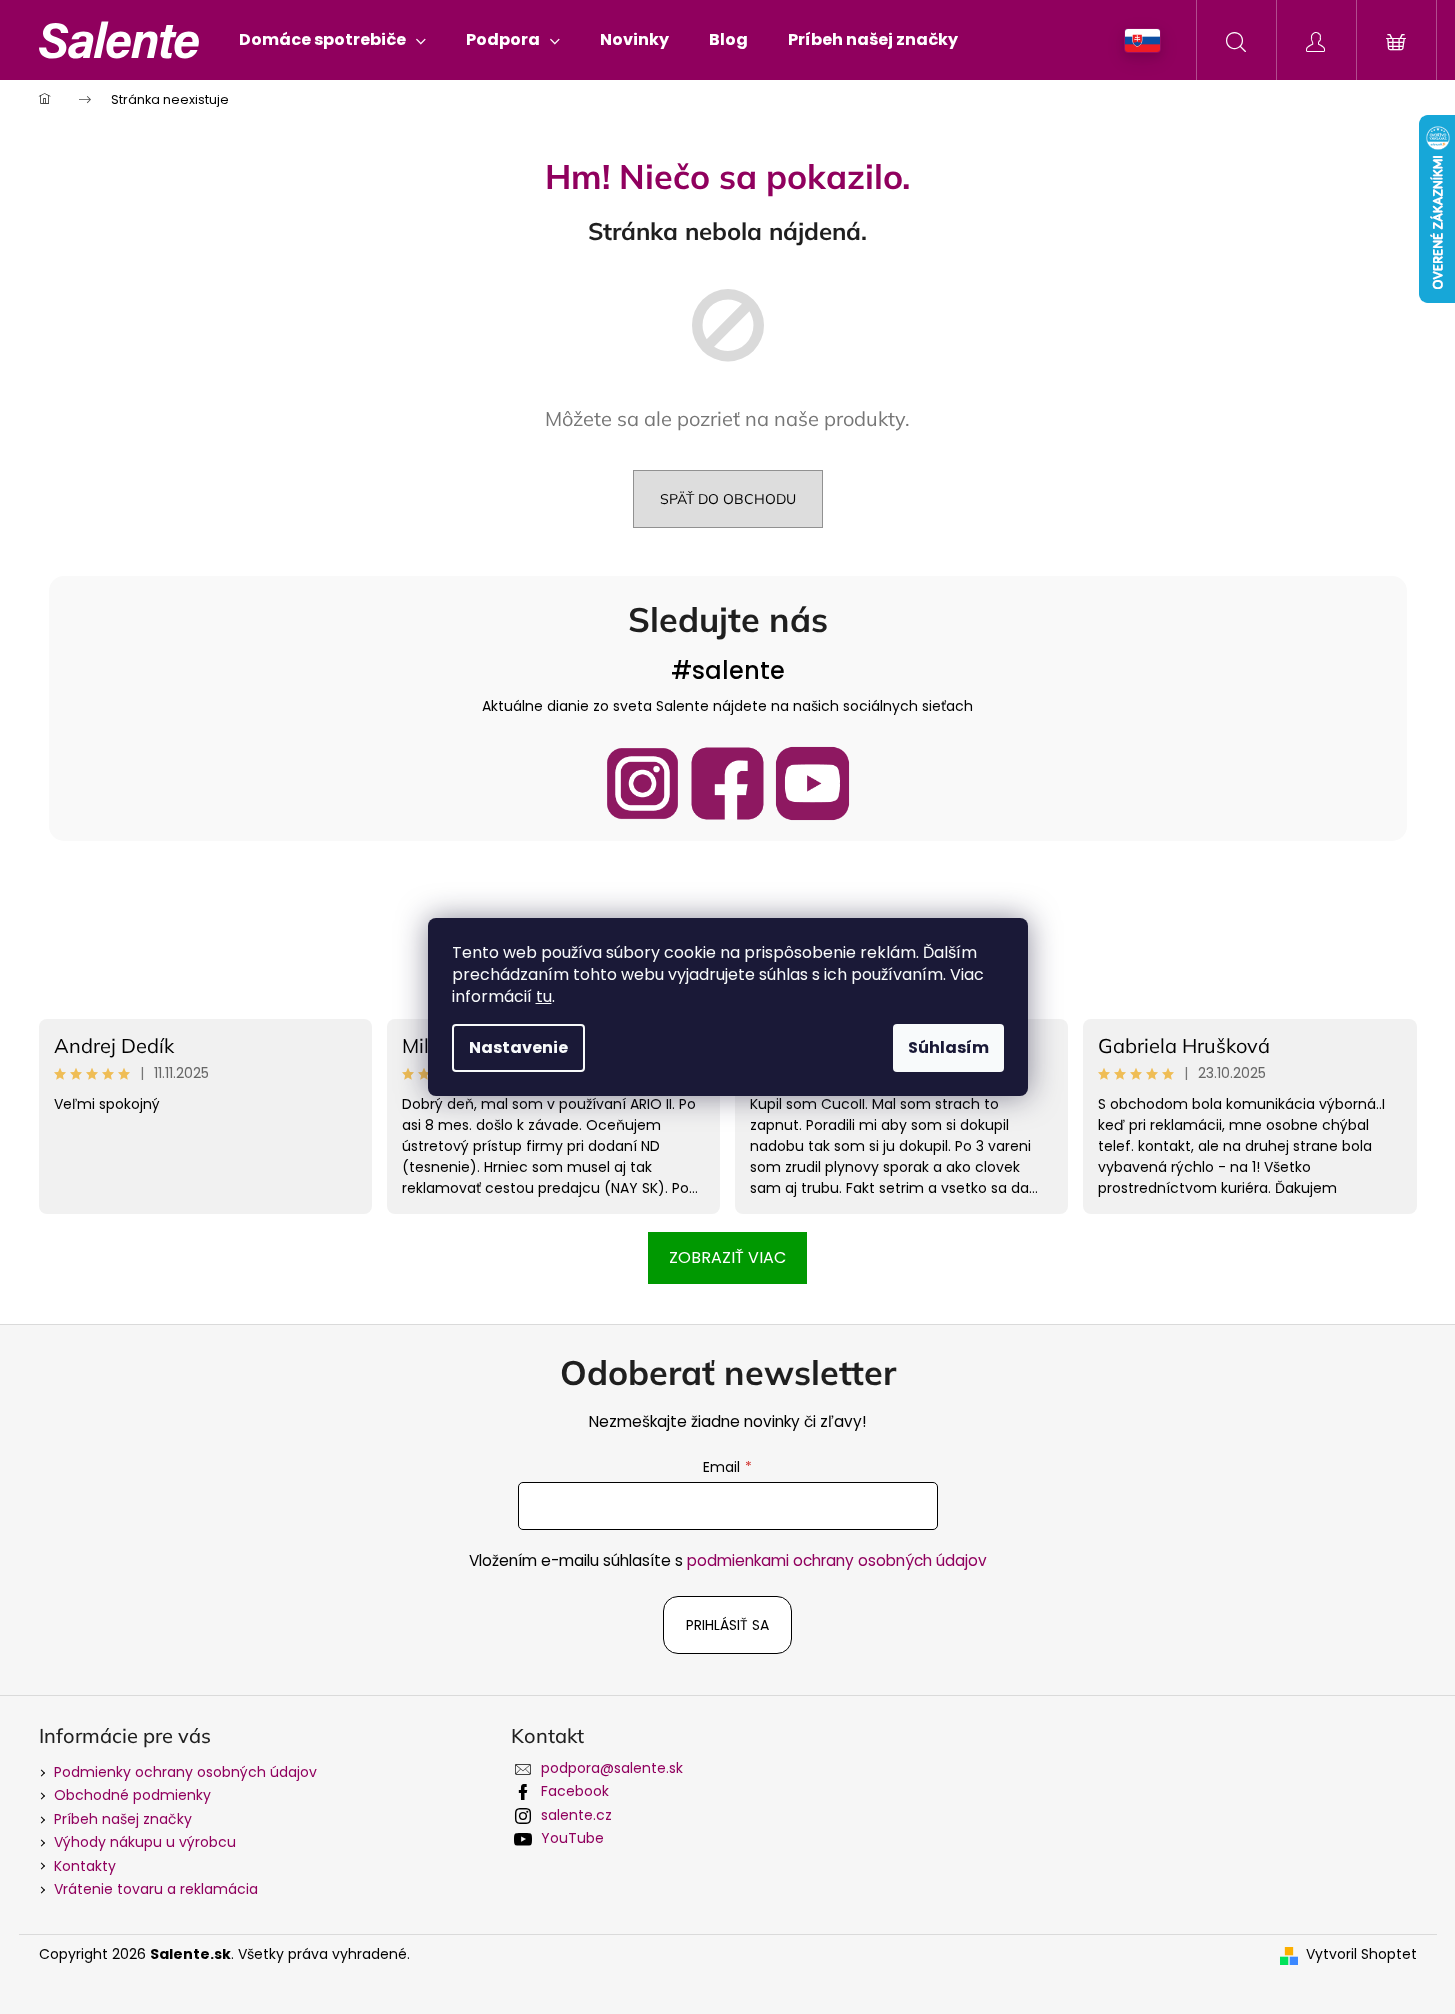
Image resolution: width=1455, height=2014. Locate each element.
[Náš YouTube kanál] (812, 783)
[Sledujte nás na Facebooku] (727, 783)
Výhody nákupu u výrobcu (145, 1842)
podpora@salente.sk (612, 1768)
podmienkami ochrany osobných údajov (837, 1560)
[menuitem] (332, 40)
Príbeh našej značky (123, 1819)
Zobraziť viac (727, 1257)
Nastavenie (518, 1047)
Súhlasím (948, 1047)
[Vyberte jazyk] (1142, 40)
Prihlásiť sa (727, 1625)
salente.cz (576, 1815)
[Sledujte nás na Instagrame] (642, 783)
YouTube (572, 1838)
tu (544, 996)
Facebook (575, 1791)
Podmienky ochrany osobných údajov (185, 1772)
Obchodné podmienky (132, 1795)
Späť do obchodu (728, 499)
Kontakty (85, 1866)
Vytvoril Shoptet (1361, 1954)
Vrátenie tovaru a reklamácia (156, 1889)
